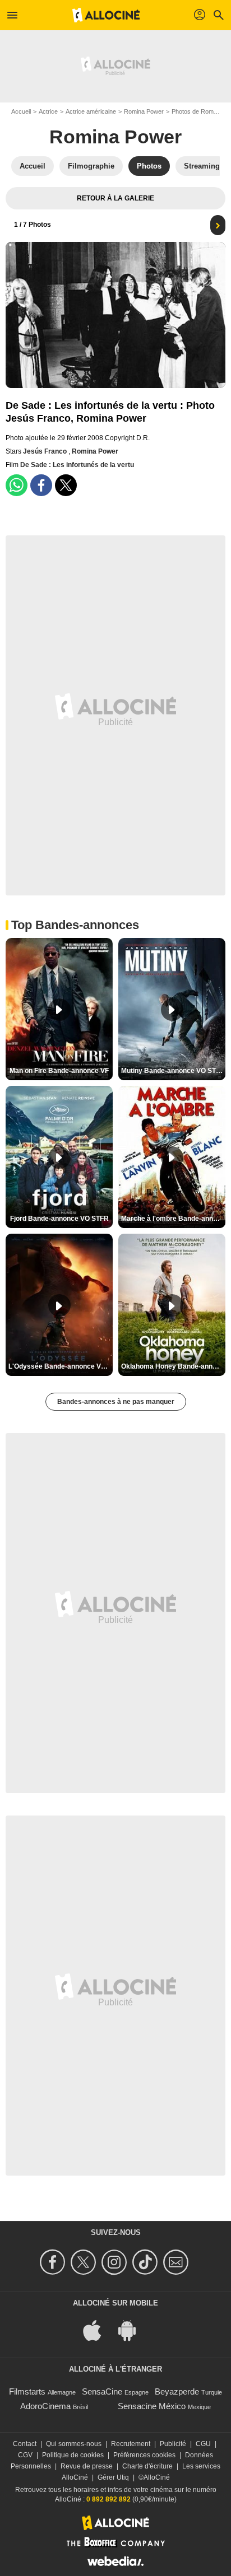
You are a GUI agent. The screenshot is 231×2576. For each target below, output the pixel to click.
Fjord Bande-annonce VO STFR (59, 1219)
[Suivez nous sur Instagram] (116, 2262)
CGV (25, 2455)
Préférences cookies (144, 2455)
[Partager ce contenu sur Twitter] (66, 485)
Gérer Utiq (113, 2477)
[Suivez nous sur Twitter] (85, 2262)
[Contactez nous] (177, 2262)
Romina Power (144, 111)
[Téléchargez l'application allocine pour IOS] (98, 2330)
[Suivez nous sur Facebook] (54, 2262)
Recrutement (131, 2444)
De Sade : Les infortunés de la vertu (77, 465)
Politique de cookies (73, 2455)
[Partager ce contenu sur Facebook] (41, 485)
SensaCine (102, 2391)
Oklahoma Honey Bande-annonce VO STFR (173, 1366)
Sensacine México (152, 2406)
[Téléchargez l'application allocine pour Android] (133, 2330)
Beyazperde (177, 2391)
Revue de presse (87, 2466)
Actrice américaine (91, 111)
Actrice (48, 111)
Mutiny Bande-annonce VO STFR (173, 1071)
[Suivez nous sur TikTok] (147, 2262)
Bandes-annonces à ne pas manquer (116, 1402)
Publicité (173, 2444)
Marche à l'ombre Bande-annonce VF (173, 1219)
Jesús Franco (46, 451)
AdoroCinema (45, 2406)
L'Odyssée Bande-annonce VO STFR (61, 1366)
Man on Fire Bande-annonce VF (59, 1071)
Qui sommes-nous (74, 2444)
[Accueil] (106, 15)
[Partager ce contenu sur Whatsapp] (17, 485)
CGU (203, 2444)
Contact (25, 2444)
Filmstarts (27, 2391)
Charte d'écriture (147, 2466)
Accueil (21, 111)
